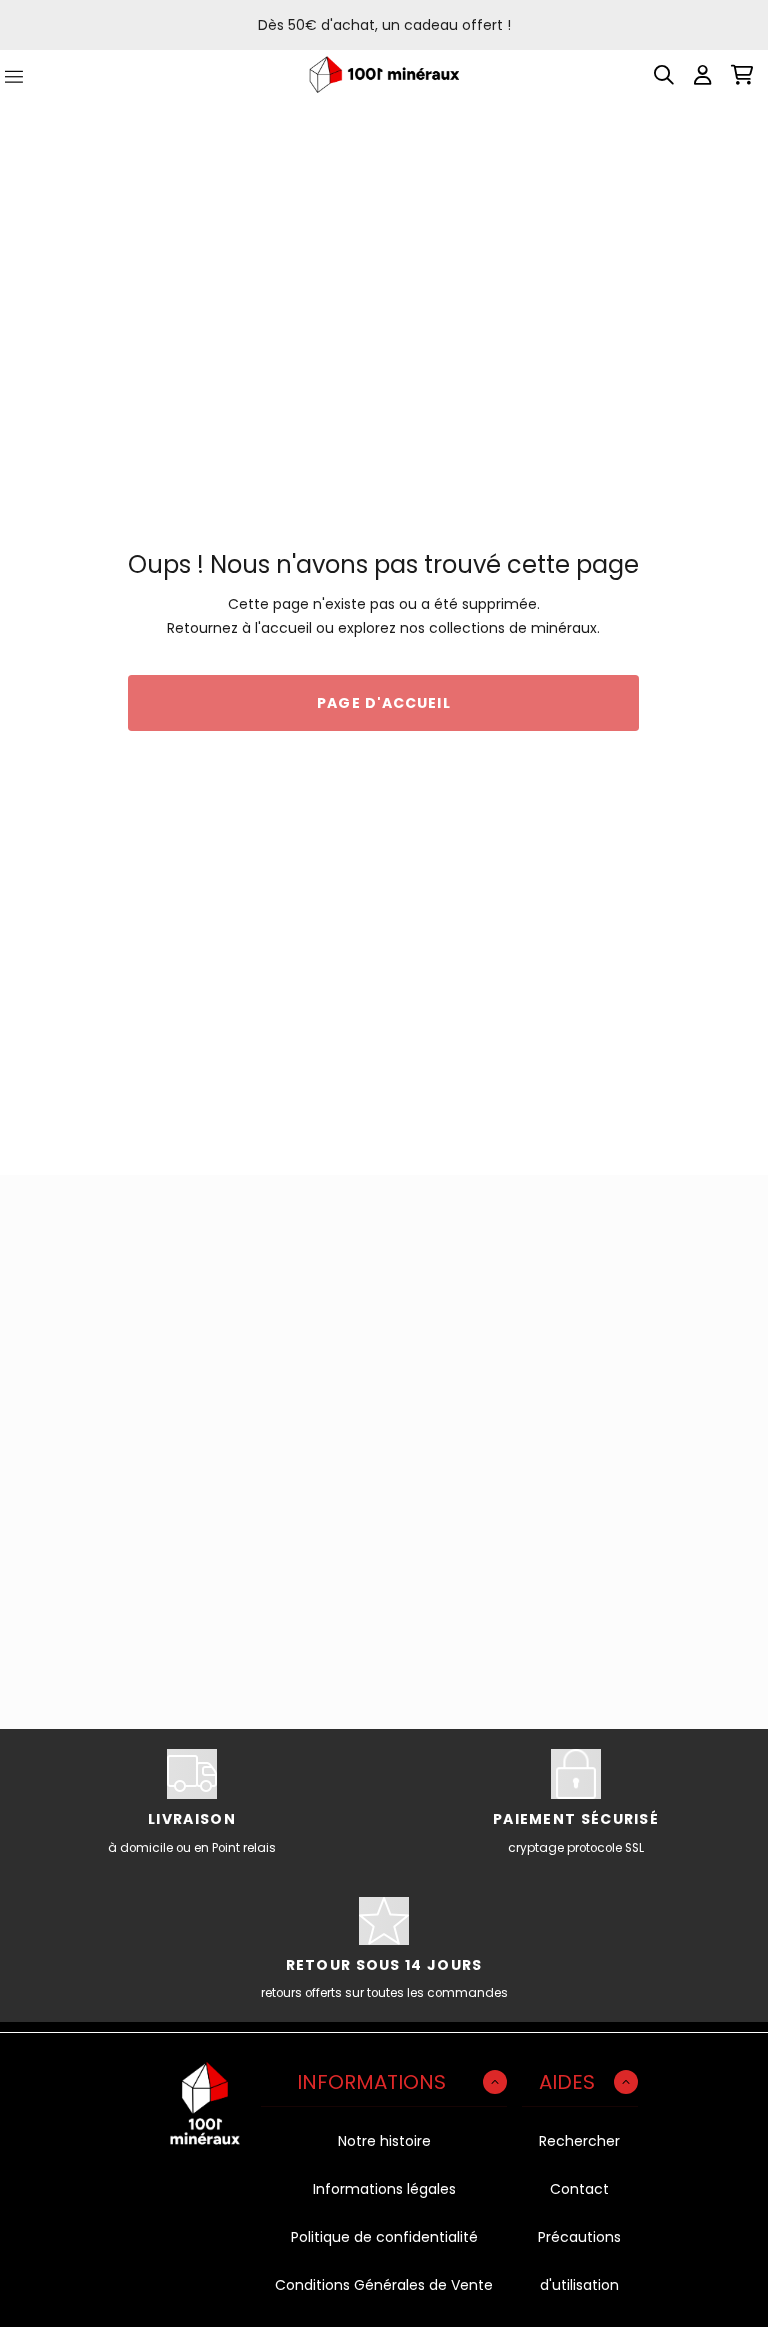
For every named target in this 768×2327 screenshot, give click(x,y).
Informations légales (384, 2189)
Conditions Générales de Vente (384, 2285)
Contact (579, 2189)
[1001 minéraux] (384, 74)
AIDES (567, 2082)
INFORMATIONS (371, 2082)
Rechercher (579, 2141)
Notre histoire (384, 2141)
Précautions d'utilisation (579, 2261)
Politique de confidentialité (384, 2237)
